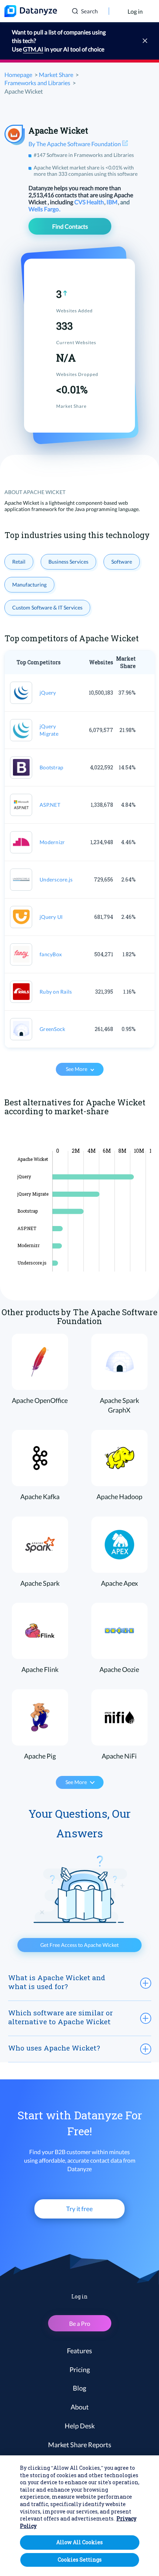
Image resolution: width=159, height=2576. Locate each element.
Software (122, 562)
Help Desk (80, 2426)
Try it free (79, 2209)
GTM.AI (33, 49)
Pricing (80, 2370)
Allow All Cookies (79, 2542)
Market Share (56, 75)
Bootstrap (51, 767)
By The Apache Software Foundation (75, 144)
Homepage (18, 75)
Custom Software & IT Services (47, 607)
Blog (79, 2388)
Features (79, 2351)
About (80, 2407)
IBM (113, 202)
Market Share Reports (80, 2445)
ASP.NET (50, 805)
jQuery (48, 693)
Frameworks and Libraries (37, 83)
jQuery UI (51, 917)
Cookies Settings (80, 2560)
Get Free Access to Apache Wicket (79, 1945)
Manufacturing (29, 585)
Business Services (68, 562)
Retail (19, 562)
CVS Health (90, 202)
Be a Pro (80, 2323)
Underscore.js (56, 879)
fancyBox (51, 954)
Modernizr (52, 842)
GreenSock (52, 1029)
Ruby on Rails (56, 992)
